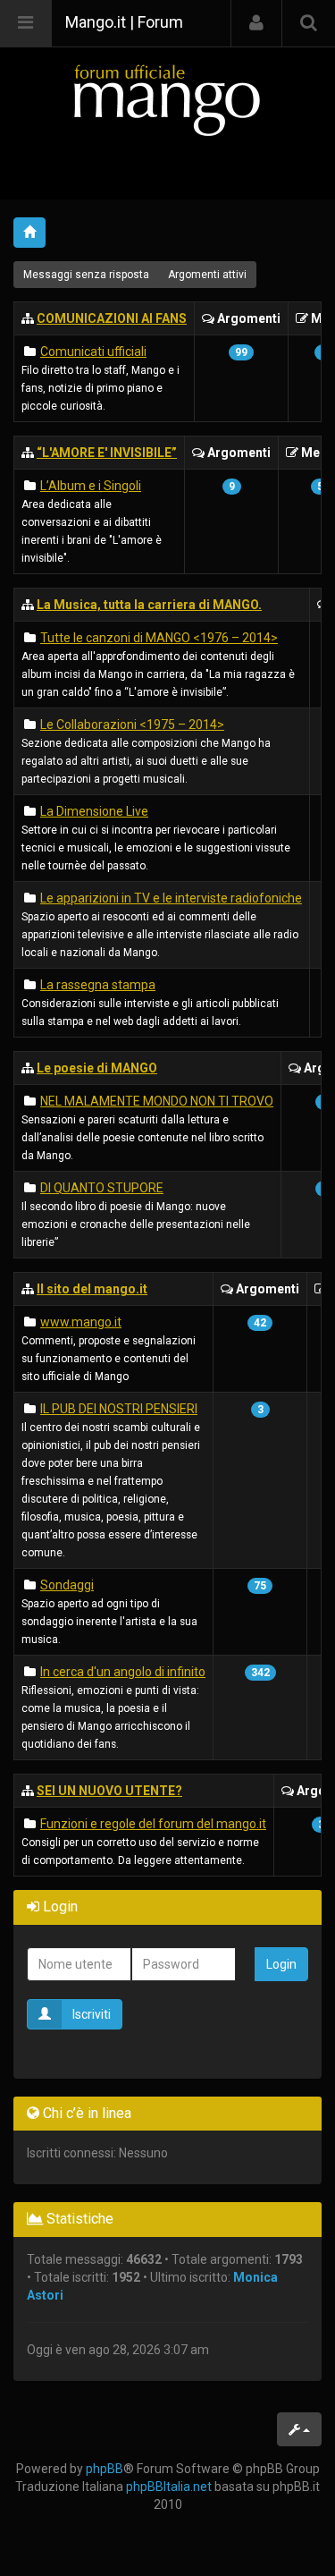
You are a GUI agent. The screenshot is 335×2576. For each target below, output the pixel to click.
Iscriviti (92, 2014)
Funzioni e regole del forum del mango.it (153, 1824)
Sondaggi (67, 1585)
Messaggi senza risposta (86, 275)
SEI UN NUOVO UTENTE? (109, 1791)
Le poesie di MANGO (97, 1068)
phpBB (105, 2469)
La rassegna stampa (98, 985)
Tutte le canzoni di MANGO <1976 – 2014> (159, 638)
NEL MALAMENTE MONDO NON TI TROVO (157, 1101)
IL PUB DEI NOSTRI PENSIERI (119, 1409)
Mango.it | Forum (124, 22)
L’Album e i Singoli (91, 486)
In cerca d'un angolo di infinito (123, 1672)
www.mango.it (81, 1322)
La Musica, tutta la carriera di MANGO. (149, 605)
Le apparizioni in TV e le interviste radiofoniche (171, 898)
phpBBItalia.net (169, 2487)
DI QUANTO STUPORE (102, 1188)
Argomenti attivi (207, 275)
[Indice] (167, 100)
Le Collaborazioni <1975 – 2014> (132, 724)
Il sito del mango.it (92, 1289)
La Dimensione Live (94, 811)
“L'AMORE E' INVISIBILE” (107, 453)
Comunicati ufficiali (93, 352)
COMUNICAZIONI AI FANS (112, 318)
